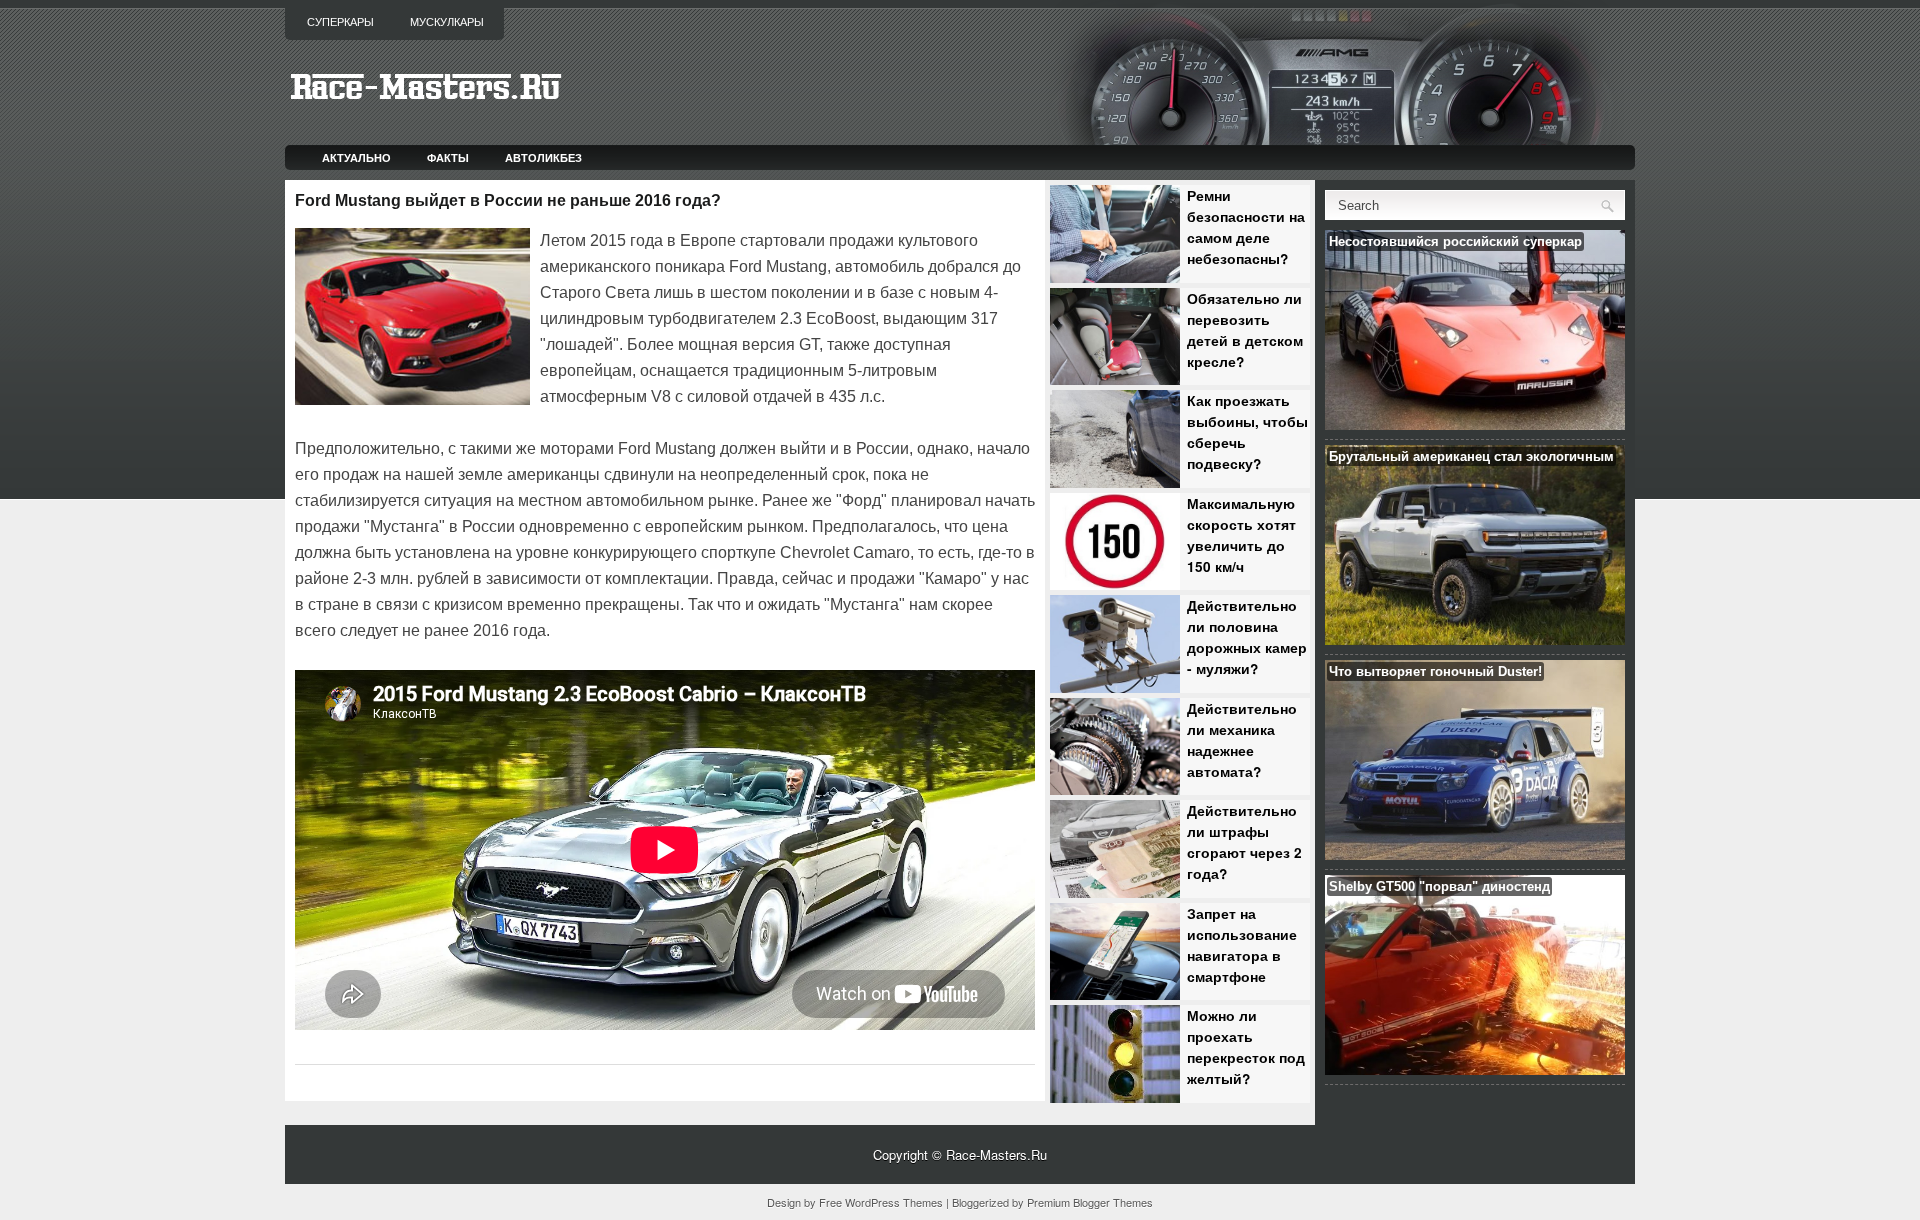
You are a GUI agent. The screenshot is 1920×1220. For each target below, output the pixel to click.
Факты (448, 157)
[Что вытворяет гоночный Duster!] (1475, 854)
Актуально (356, 157)
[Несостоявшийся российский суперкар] (1475, 424)
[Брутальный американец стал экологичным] (1475, 639)
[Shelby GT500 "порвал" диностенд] (1475, 1069)
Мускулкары (447, 22)
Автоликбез (543, 157)
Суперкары (340, 22)
